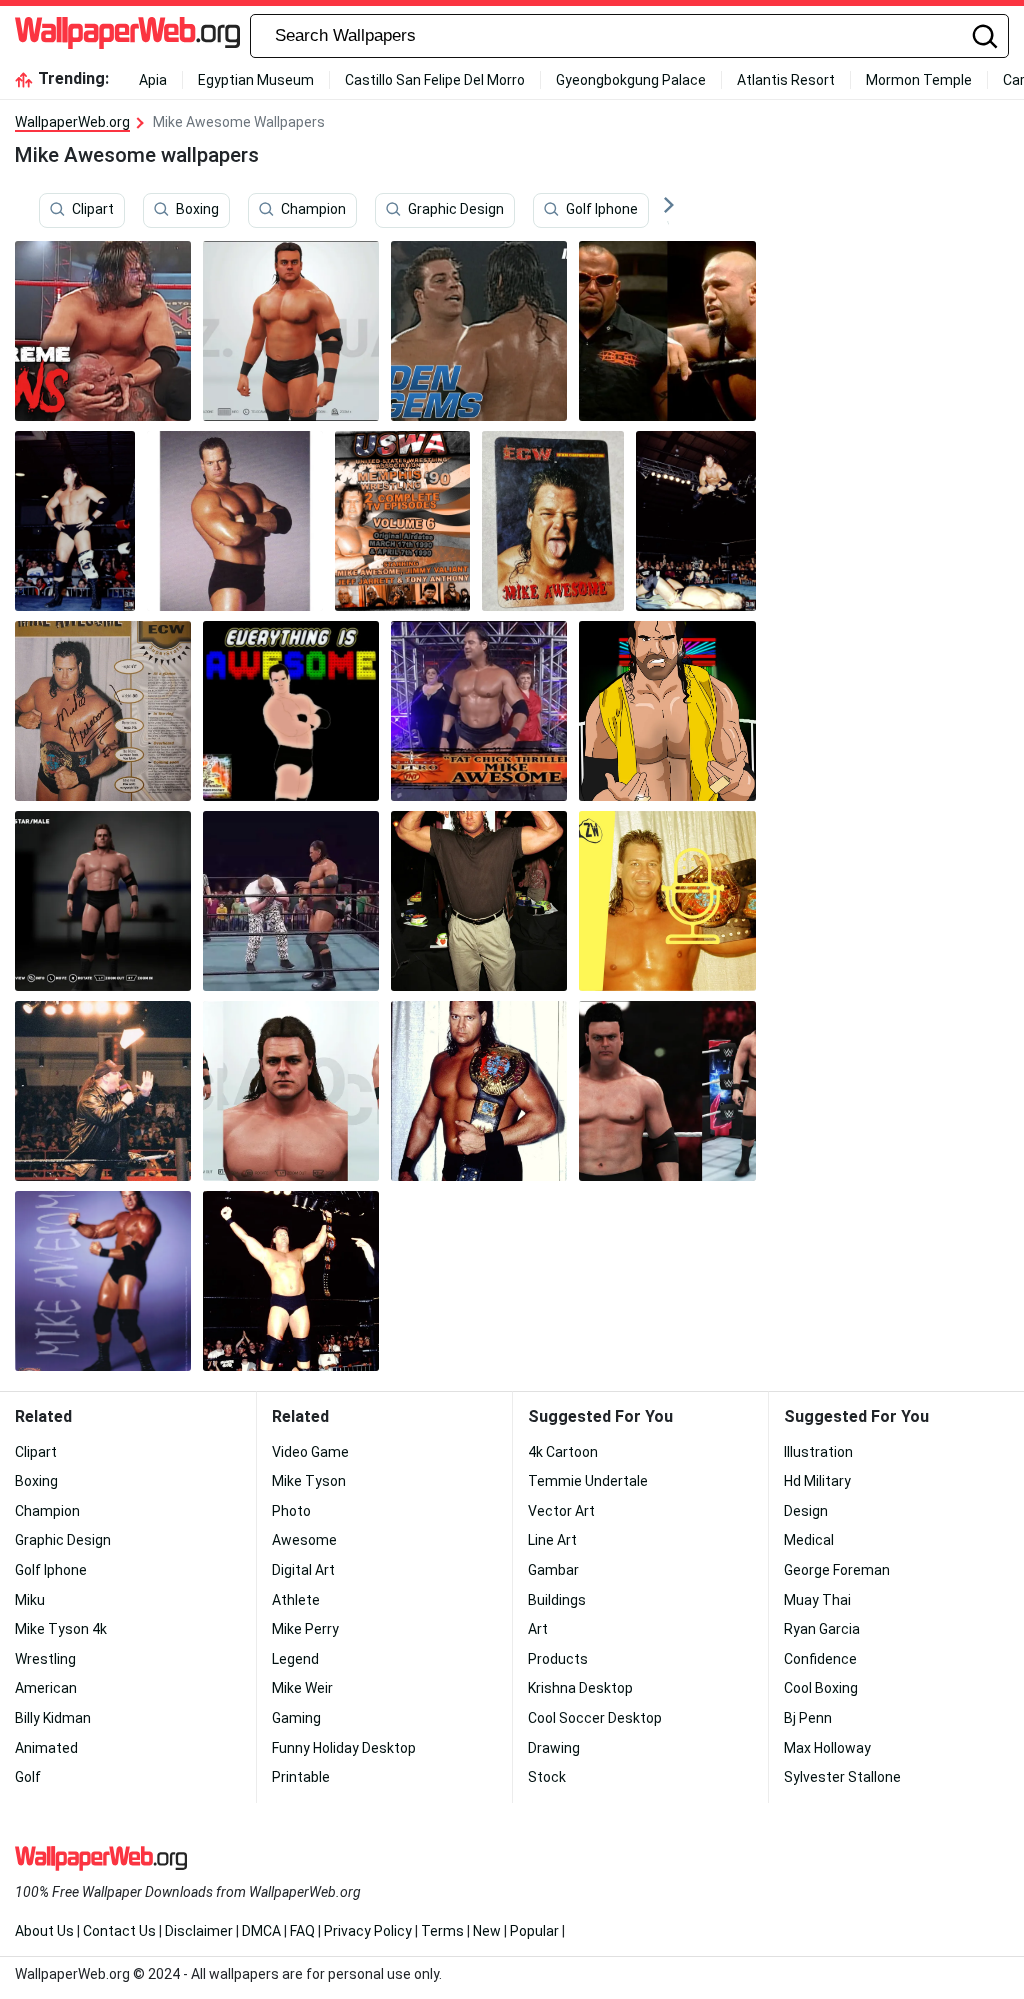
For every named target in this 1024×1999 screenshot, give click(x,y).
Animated (46, 1748)
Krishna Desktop (580, 1688)
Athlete (296, 1600)
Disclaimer (199, 1931)
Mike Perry (305, 1629)
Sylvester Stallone (842, 1777)
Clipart (93, 209)
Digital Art (303, 1570)
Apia (153, 80)
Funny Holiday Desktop (344, 1748)
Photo (291, 1511)
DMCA (261, 1931)
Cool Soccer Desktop (595, 1718)
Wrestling (45, 1659)
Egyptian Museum (256, 80)
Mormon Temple (919, 80)
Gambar (553, 1570)
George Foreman (837, 1570)
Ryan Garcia (822, 1629)
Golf (28, 1777)
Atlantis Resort (786, 80)
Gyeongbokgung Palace (631, 80)
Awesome (304, 1540)
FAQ (302, 1931)
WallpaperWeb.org (72, 122)
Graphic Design (456, 209)
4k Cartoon (563, 1452)
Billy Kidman (53, 1718)
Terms (442, 1931)
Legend (295, 1659)
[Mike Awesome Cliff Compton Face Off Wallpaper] (479, 331)
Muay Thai (817, 1600)
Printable (301, 1777)
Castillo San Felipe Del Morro (435, 80)
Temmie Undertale (588, 1481)
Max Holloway (827, 1748)
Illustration (818, 1452)
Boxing (197, 209)
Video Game (310, 1452)
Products (558, 1659)
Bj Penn (808, 1718)
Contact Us (119, 1931)
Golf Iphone (602, 209)
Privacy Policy (368, 1931)
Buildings (557, 1600)
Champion (313, 209)
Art (538, 1629)
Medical (809, 1540)
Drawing (554, 1748)
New (487, 1931)
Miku (30, 1600)
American (46, 1688)
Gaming (296, 1718)
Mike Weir (302, 1688)
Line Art (552, 1540)
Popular (534, 1931)
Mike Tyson (309, 1481)
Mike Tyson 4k (61, 1629)
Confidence (820, 1659)
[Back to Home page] (127, 36)
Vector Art (561, 1511)
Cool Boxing (821, 1688)
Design (806, 1511)
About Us (44, 1931)
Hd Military (817, 1481)
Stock (547, 1777)
